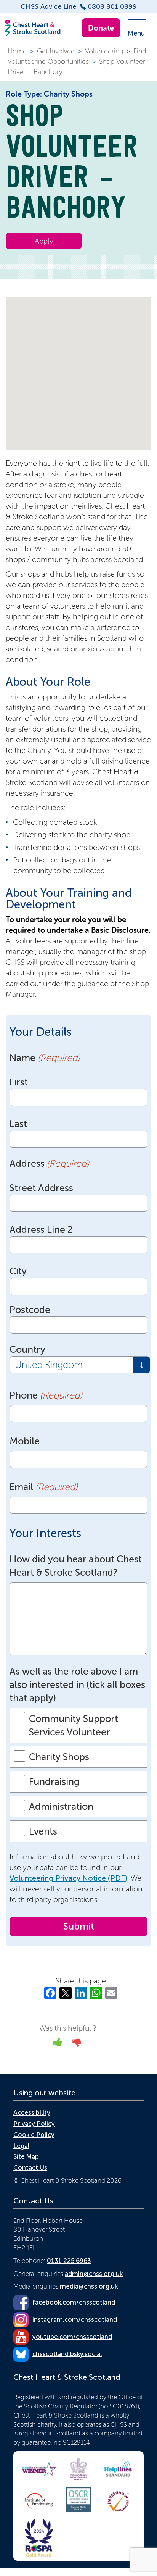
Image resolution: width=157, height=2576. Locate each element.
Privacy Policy (34, 2124)
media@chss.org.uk (89, 2286)
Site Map (26, 2156)
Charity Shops (59, 1757)
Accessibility (32, 2112)
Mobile (25, 1441)
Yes (58, 2045)
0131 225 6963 (69, 2261)
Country (27, 1349)
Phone (46, 1395)
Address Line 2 (41, 1230)
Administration (61, 1806)
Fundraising (54, 1782)
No (77, 2045)
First (19, 1082)
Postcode (30, 1310)
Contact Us (30, 2167)
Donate (101, 28)
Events (43, 1831)
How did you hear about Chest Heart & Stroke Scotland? (76, 1566)
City (18, 1271)
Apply (44, 241)
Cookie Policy (34, 2135)
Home (17, 51)
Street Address (41, 1188)
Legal (21, 2146)
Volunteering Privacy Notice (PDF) (68, 1878)
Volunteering (104, 51)
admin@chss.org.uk (94, 2274)
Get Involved (56, 51)
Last (18, 1124)
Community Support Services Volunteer (74, 1725)
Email (43, 1487)
